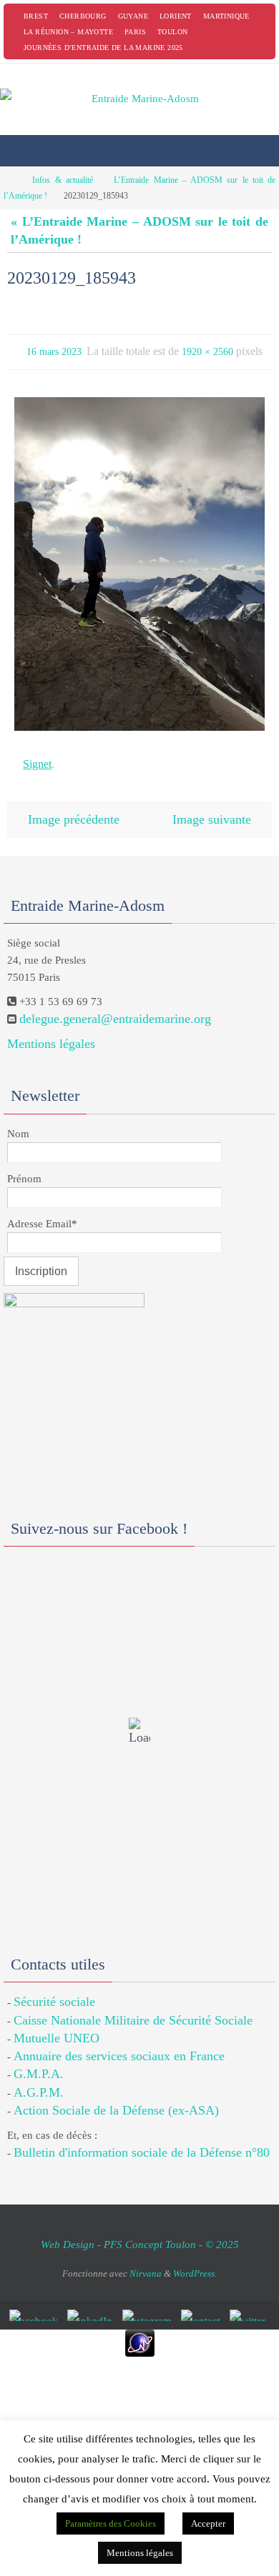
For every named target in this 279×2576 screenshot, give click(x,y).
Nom (18, 1122)
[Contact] (203, 2305)
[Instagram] (150, 2305)
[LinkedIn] (93, 2305)
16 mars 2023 (54, 350)
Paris (135, 32)
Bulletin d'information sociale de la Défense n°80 (142, 2142)
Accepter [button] (208, 2523)
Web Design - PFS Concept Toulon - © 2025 (140, 2234)
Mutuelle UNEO (57, 2027)
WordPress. (195, 2262)
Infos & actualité (62, 180)
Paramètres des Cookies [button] (111, 2523)
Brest (36, 16)
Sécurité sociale (54, 1991)
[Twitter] (250, 2305)
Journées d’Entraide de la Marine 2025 (103, 48)
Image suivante (212, 810)
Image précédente (74, 810)
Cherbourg (83, 16)
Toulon (172, 32)
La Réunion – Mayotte (68, 32)
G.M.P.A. (39, 2063)
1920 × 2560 (207, 350)
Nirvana (146, 2262)
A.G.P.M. (39, 2081)
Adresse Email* (42, 1212)
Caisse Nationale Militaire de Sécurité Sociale (133, 2009)
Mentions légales (51, 1033)
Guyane (133, 16)
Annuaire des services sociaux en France (119, 2045)
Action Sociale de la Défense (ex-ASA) (116, 2099)
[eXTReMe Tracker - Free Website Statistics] (139, 2332)
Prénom (24, 1167)
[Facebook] (36, 2305)
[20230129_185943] (139, 560)
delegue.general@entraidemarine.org (115, 1008)
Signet (37, 758)
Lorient (176, 16)
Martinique (226, 16)
